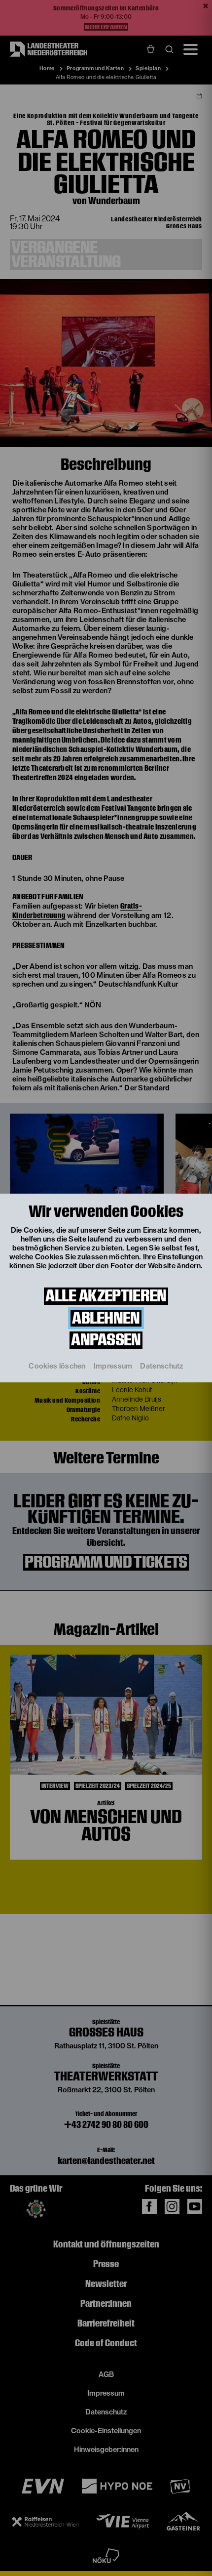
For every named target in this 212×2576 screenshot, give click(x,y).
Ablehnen (106, 1318)
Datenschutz (161, 1366)
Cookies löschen (57, 1366)
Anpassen (106, 1340)
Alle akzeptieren (106, 1296)
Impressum (113, 1366)
